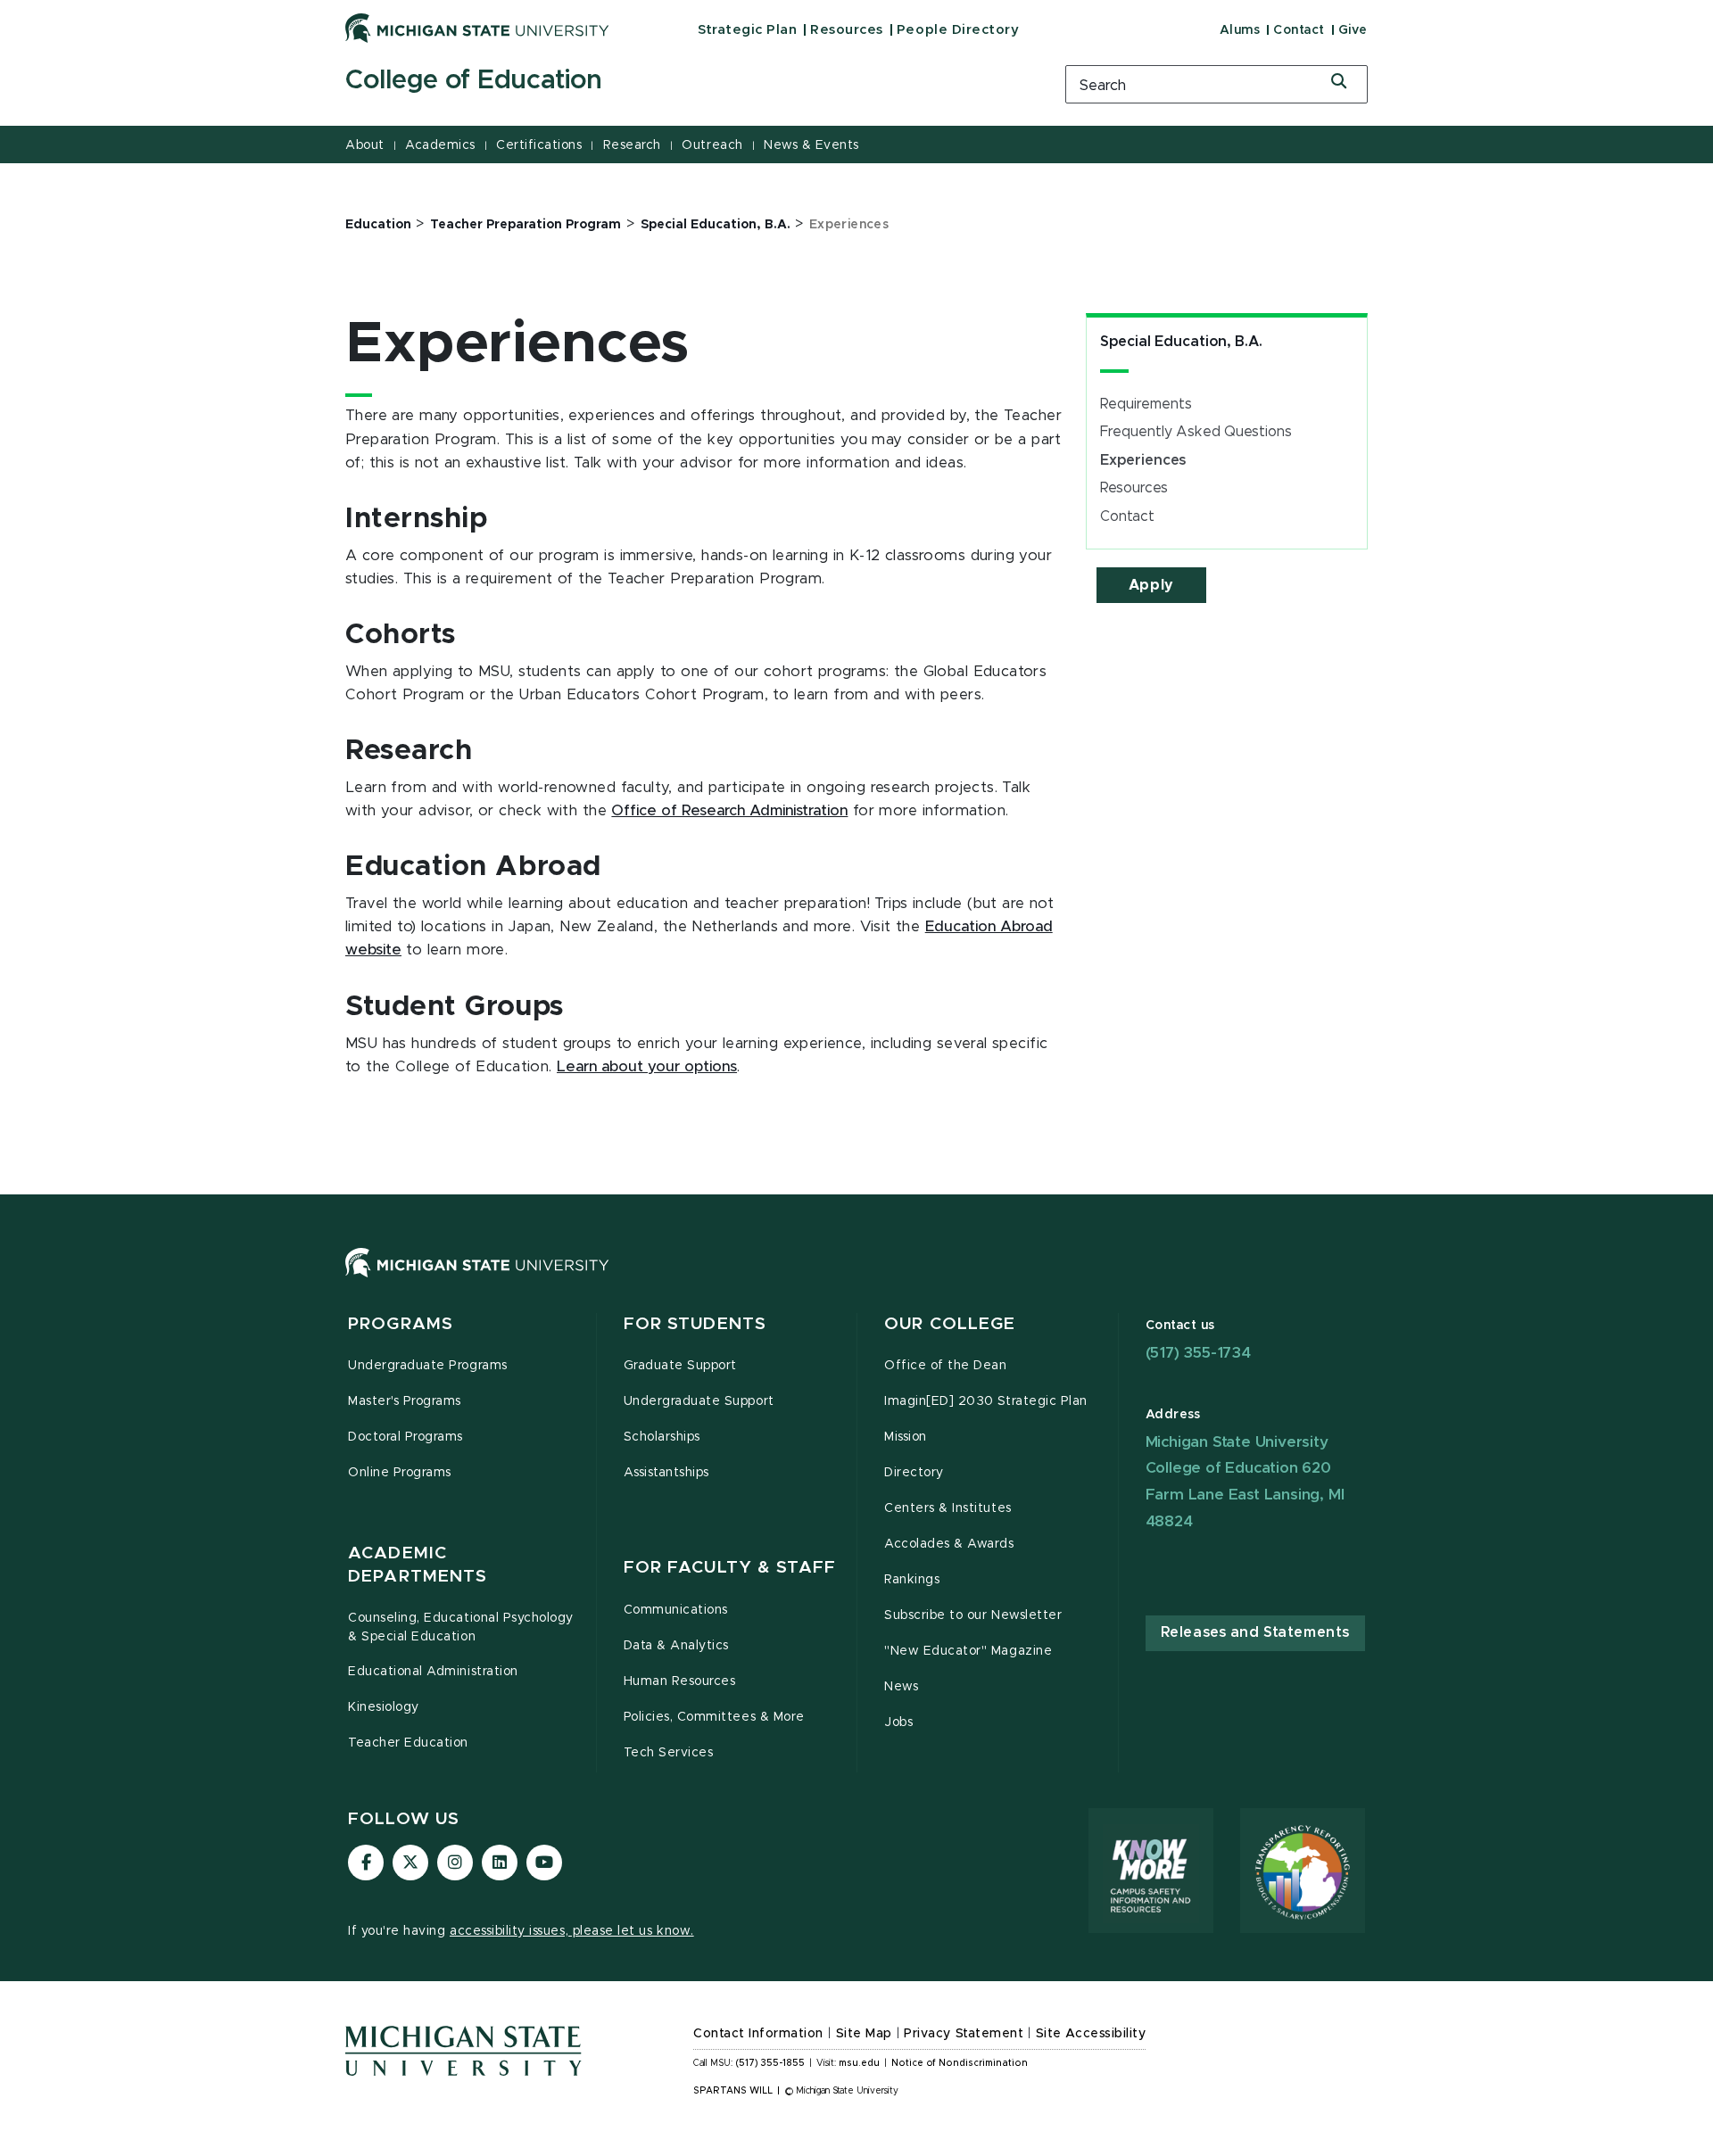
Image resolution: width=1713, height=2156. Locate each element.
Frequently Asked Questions (1196, 432)
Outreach (712, 145)
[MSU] (856, 1280)
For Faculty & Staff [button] (730, 1568)
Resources (847, 30)
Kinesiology (384, 1707)
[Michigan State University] (477, 28)
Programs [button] (401, 1324)
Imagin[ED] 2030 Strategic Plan (986, 1401)
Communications (676, 1610)
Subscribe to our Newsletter (973, 1615)
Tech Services (669, 1753)
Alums (1240, 30)
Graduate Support (680, 1366)
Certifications (539, 145)
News (901, 1687)
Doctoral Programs (405, 1437)
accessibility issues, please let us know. (572, 1931)
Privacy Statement (964, 2034)
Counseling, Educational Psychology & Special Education (461, 1627)
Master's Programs (405, 1401)
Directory (914, 1473)
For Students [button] (695, 1324)
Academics (440, 145)
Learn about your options (647, 1067)
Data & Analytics (676, 1646)
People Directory (958, 30)
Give (1353, 30)
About (365, 145)
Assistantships (666, 1473)
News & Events (811, 145)
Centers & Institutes (948, 1508)
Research (632, 145)
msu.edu (859, 2063)
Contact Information (758, 2034)
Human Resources (680, 1681)
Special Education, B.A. (1181, 342)
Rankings (912, 1580)
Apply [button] (1151, 585)
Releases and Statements (1255, 1632)
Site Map (864, 2034)
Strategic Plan (747, 30)
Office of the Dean (946, 1366)
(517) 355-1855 (770, 2063)
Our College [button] (950, 1324)
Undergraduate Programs (428, 1366)
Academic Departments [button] (418, 1565)
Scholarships (662, 1437)
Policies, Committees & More (714, 1717)
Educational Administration (433, 1672)
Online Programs (400, 1473)
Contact (1299, 30)
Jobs (898, 1722)
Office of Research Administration (729, 811)
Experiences (1143, 460)
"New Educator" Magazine (968, 1651)
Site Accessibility (1091, 2034)
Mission (906, 1437)
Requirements (1146, 404)
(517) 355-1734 (1198, 1353)
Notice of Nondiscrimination (960, 2063)
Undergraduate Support (699, 1401)
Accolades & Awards (949, 1544)
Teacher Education (408, 1743)
